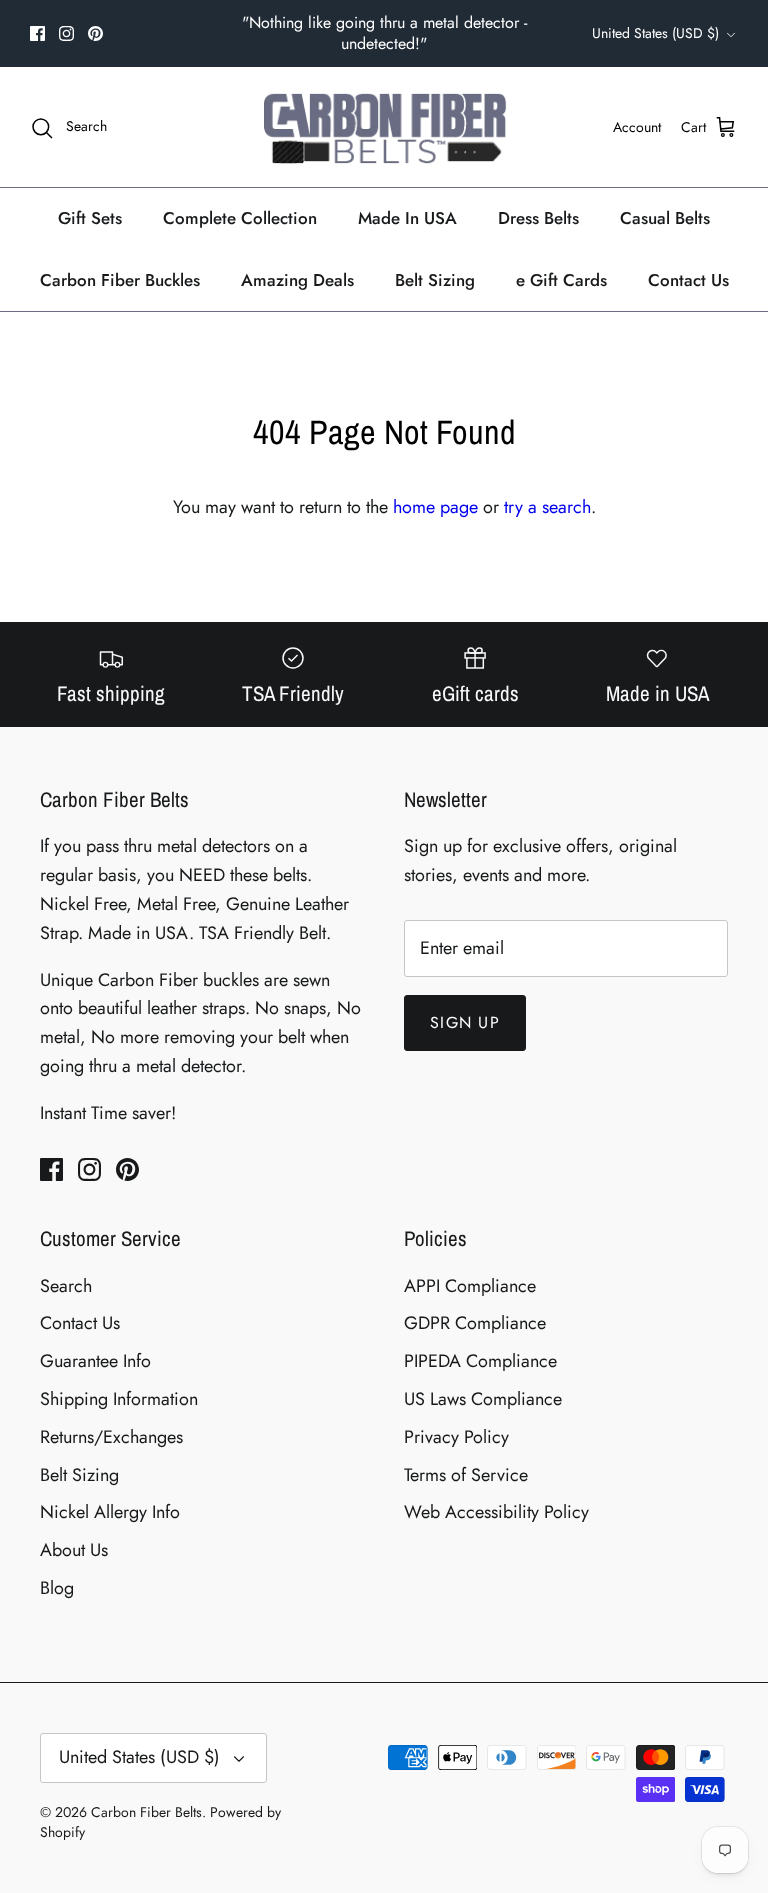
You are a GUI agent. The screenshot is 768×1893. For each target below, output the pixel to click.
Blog (57, 1588)
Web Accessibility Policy (496, 1512)
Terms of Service (466, 1475)
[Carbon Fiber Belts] (384, 127)
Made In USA (407, 218)
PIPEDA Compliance (480, 1361)
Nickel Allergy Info (110, 1512)
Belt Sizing (435, 280)
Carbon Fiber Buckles (120, 280)
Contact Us (688, 280)
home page (435, 507)
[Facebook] (37, 33)
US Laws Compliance (483, 1399)
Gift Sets (90, 218)
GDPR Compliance (475, 1323)
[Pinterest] (95, 33)
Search (66, 1286)
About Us (74, 1550)
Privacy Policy (456, 1437)
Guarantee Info (95, 1361)
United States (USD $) (655, 33)
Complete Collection (240, 218)
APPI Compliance (470, 1286)
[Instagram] (66, 33)
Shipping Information (119, 1399)
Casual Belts (665, 218)
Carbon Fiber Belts (146, 1812)
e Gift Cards (561, 280)
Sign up (465, 1022)
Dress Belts (538, 218)
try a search (547, 507)
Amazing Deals (297, 280)
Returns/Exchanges (111, 1437)
